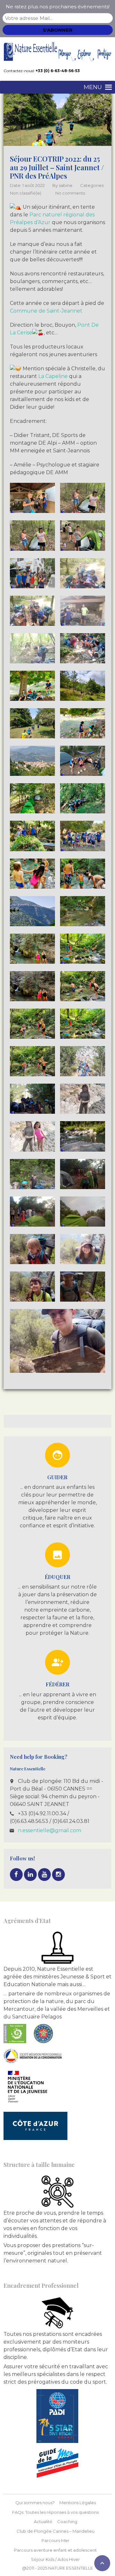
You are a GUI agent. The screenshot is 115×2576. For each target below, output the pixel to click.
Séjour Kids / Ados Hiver (55, 2559)
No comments (70, 193)
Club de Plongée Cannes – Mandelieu (56, 2531)
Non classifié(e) (26, 193)
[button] (93, 87)
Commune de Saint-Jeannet (46, 311)
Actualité (43, 2521)
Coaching (67, 2521)
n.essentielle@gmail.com (50, 1830)
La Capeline (53, 376)
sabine (66, 185)
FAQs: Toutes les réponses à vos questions (55, 2512)
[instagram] (58, 1875)
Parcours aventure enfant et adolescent (55, 2550)
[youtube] (44, 1875)
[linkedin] (30, 1875)
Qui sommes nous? (35, 2503)
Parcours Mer (55, 2540)
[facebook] (16, 1875)
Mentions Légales (78, 2503)
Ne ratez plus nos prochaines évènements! (58, 7)
